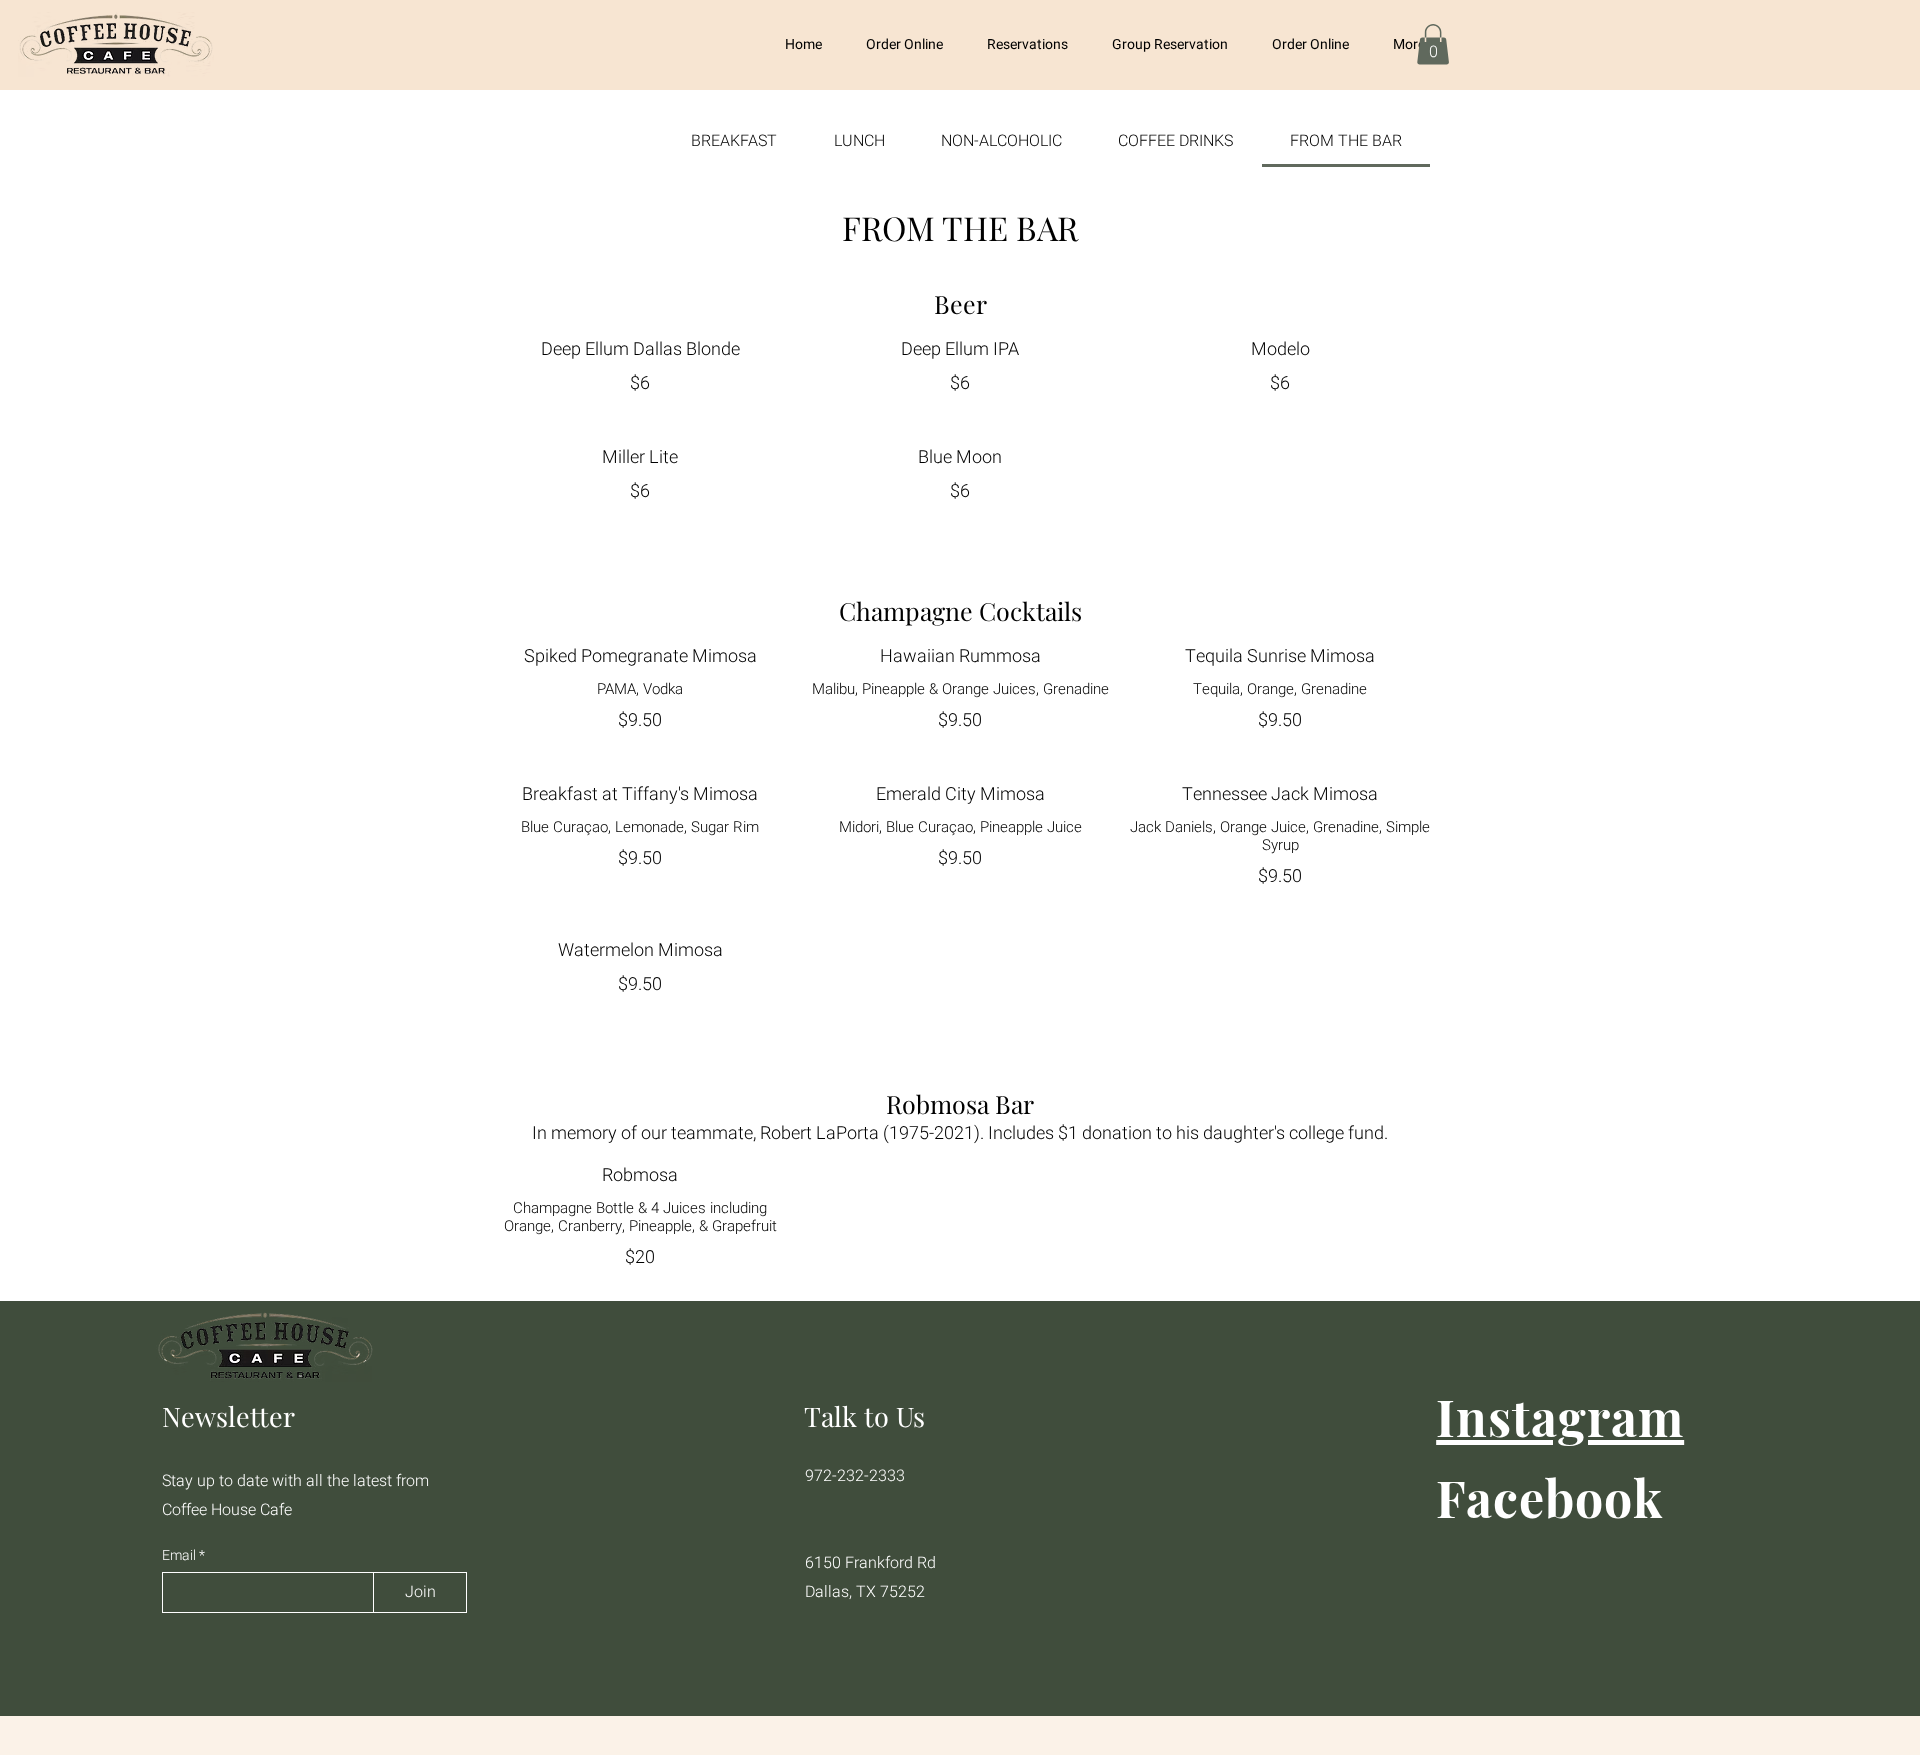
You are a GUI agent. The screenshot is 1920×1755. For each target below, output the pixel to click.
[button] (1433, 44)
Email (180, 1556)
